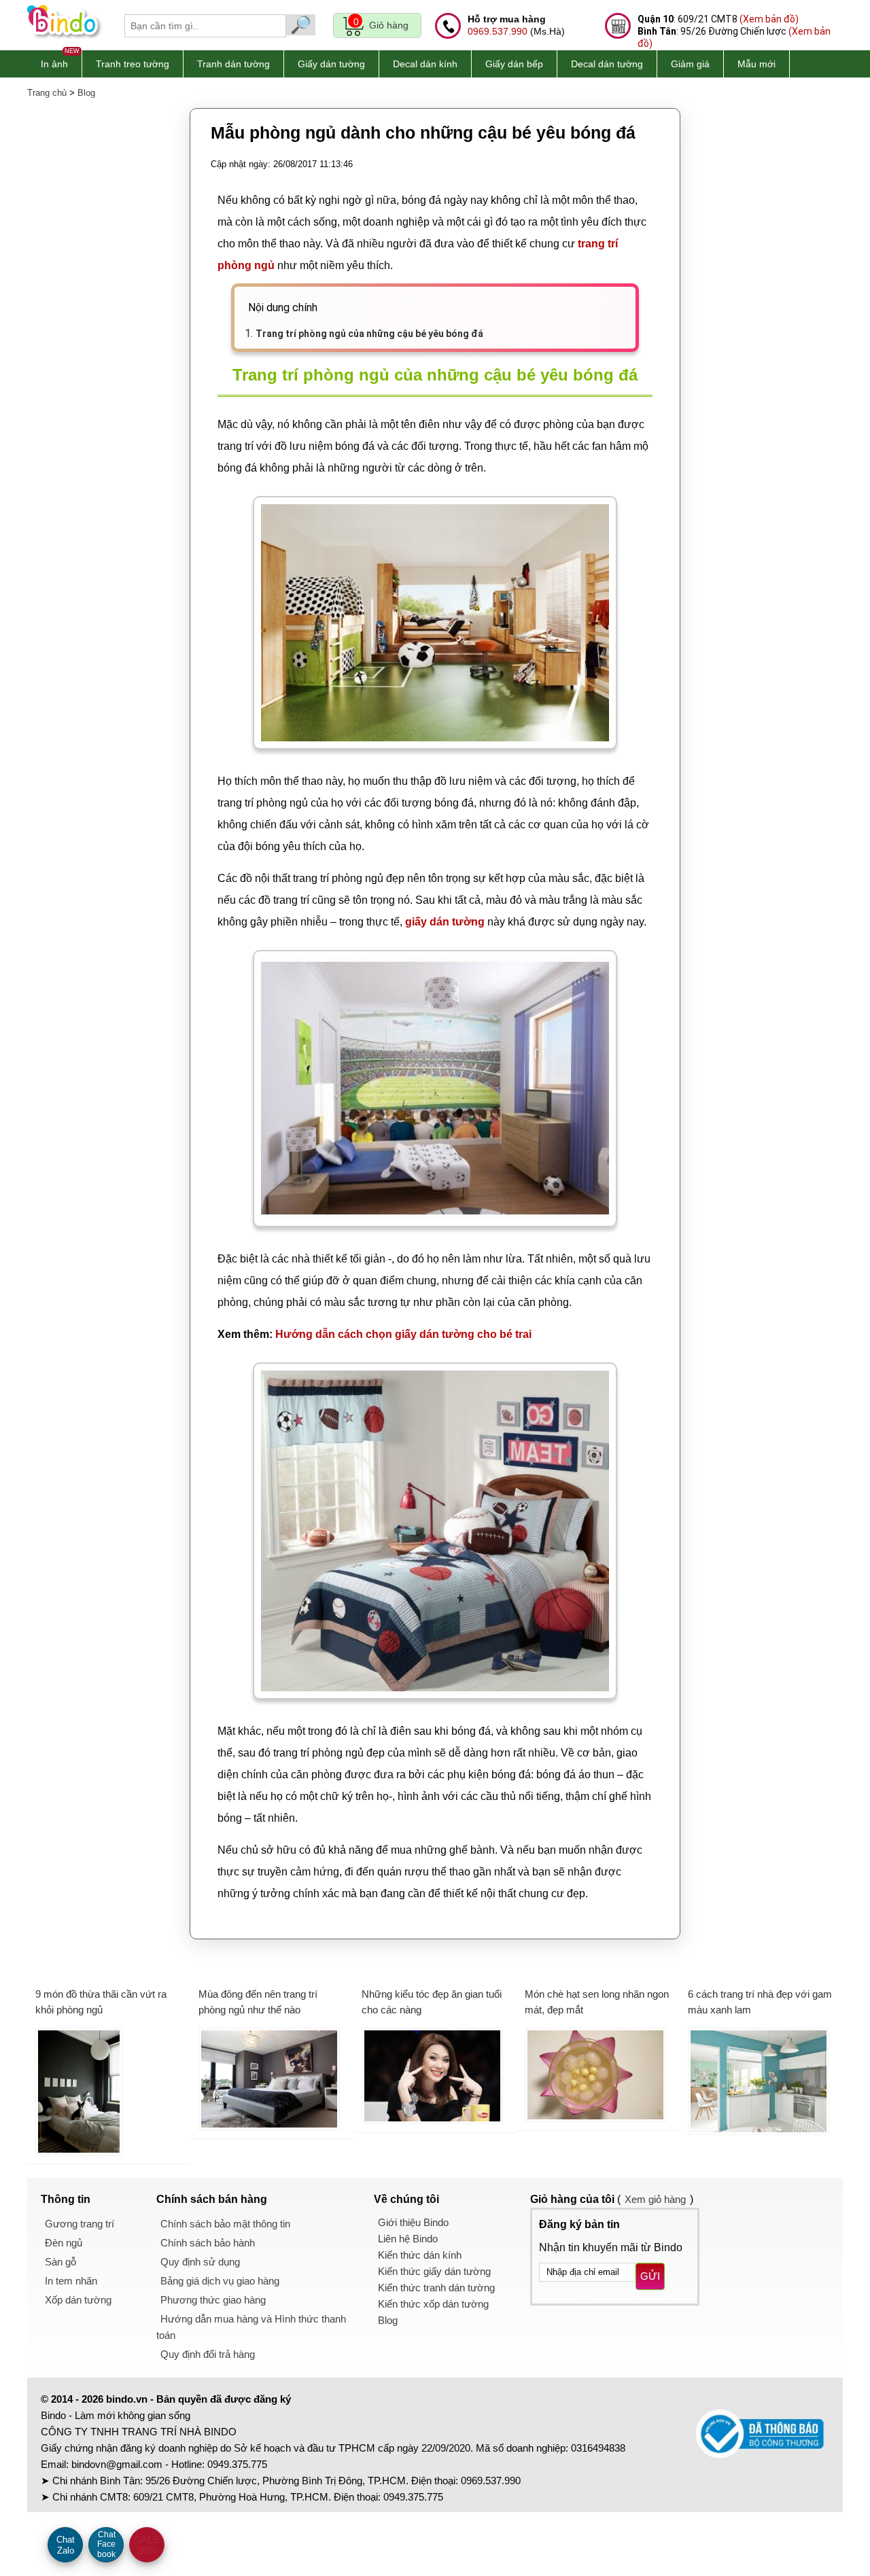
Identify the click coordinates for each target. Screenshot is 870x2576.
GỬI (650, 2276)
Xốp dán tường (78, 2300)
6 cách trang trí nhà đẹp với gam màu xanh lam (760, 2002)
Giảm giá (690, 64)
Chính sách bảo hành (208, 2243)
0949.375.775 (237, 2464)
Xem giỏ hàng (655, 2199)
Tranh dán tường (233, 64)
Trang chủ (47, 93)
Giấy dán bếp (514, 64)
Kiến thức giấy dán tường (434, 2271)
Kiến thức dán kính (420, 2255)
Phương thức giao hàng (213, 2300)
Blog (86, 93)
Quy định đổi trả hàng (208, 2354)
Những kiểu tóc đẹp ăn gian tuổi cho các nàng (432, 2002)
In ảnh (54, 64)
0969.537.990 (498, 31)
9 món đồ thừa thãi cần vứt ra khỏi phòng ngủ (101, 2002)
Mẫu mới (756, 64)
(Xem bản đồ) (769, 19)
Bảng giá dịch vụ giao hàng (220, 2281)
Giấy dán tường (331, 64)
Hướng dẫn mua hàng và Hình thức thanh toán (251, 2327)
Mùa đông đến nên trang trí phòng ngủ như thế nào (258, 2002)
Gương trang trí (80, 2224)
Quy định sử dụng (200, 2262)
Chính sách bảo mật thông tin (225, 2224)
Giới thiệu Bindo (413, 2222)
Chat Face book (106, 2544)
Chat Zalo (66, 2545)
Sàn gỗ (60, 2262)
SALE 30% (147, 2545)
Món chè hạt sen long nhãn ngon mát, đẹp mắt (597, 2002)
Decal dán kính (425, 64)
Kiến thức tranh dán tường (436, 2288)
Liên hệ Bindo (408, 2239)
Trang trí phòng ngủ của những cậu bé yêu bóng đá (369, 334)
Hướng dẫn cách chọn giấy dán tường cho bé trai (403, 1334)
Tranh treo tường (133, 64)
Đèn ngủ (64, 2243)
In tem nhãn (71, 2281)
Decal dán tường (607, 64)
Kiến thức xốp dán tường (433, 2304)
